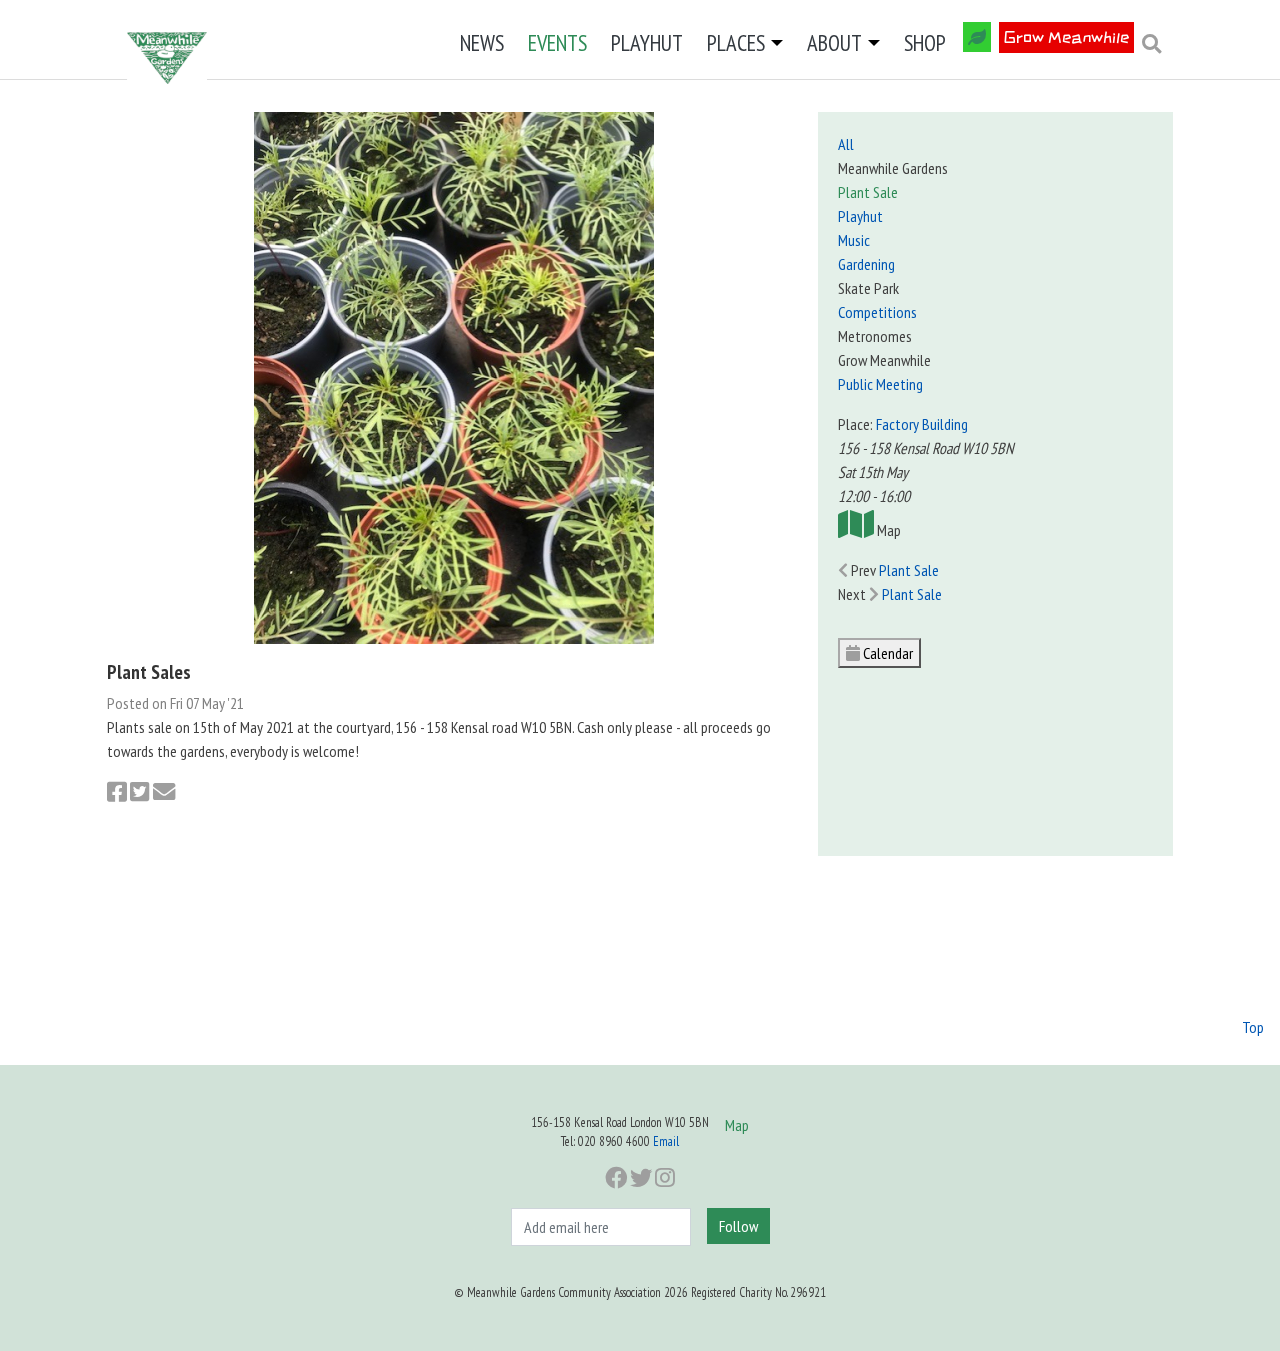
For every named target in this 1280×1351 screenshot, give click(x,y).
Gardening (866, 264)
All (846, 144)
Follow (738, 1226)
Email (666, 1141)
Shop (925, 42)
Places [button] (736, 42)
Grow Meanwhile (1066, 37)
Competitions (877, 312)
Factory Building (922, 424)
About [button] (834, 42)
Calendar (886, 653)
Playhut (647, 42)
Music (854, 240)
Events (557, 42)
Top (1253, 1027)
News (482, 42)
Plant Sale (868, 192)
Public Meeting (880, 384)
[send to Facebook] (117, 792)
